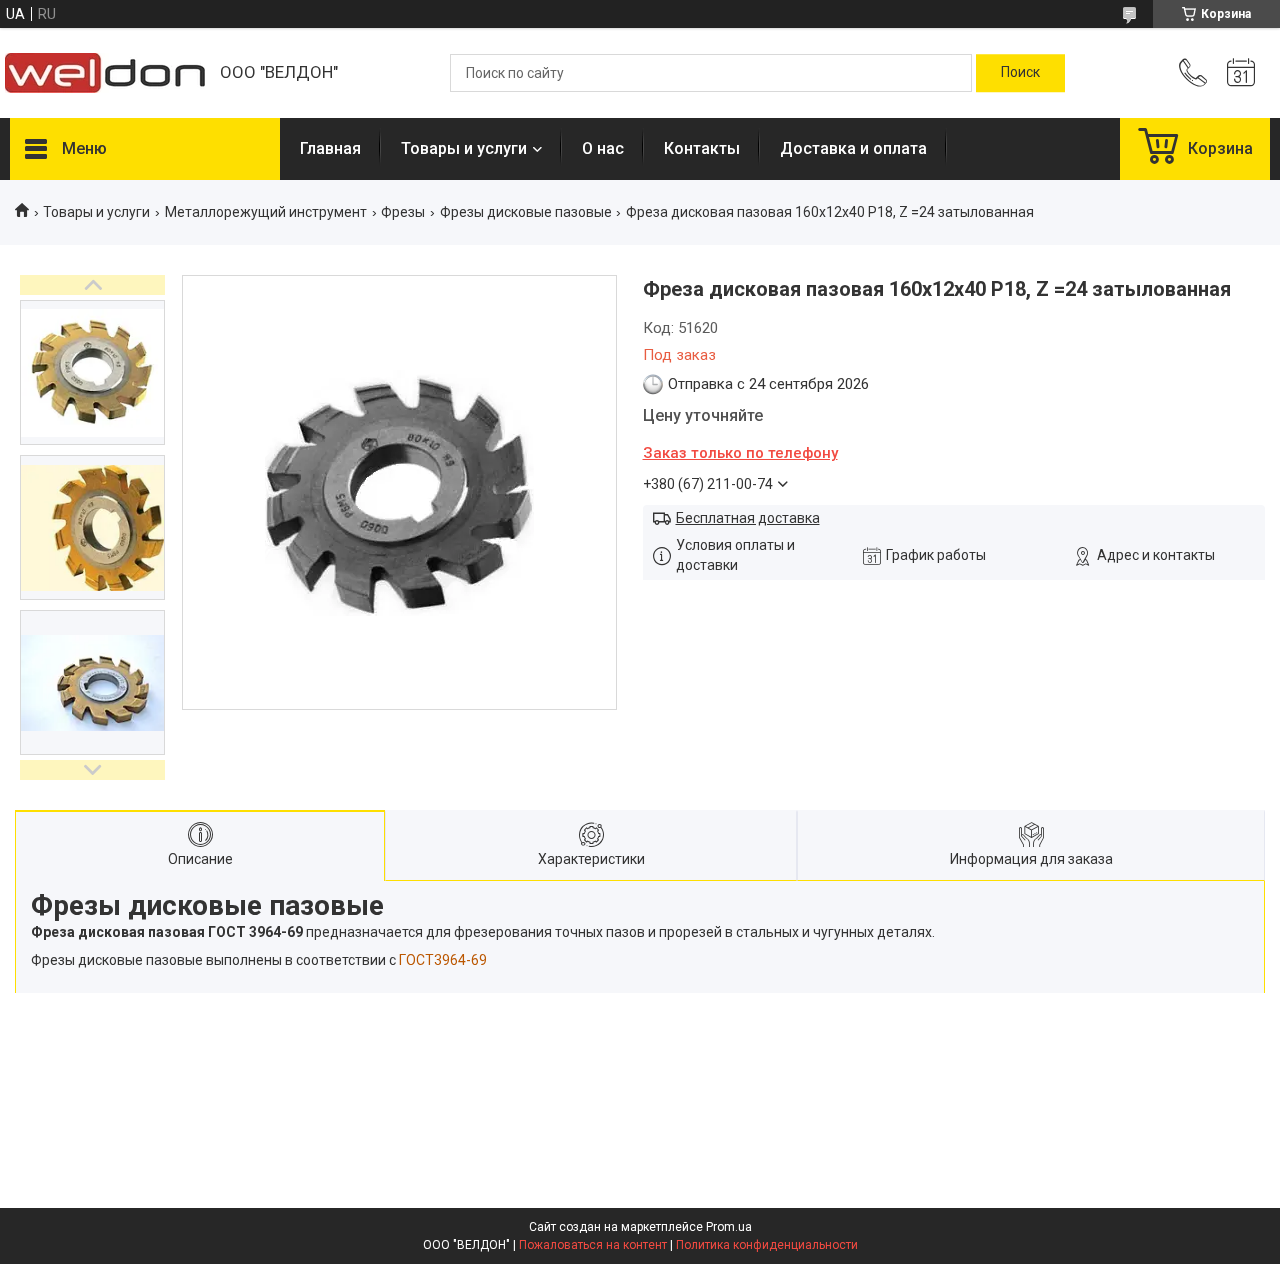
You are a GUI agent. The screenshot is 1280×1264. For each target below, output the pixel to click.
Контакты (702, 148)
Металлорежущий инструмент (266, 212)
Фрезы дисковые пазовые (526, 212)
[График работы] (1241, 73)
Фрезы (403, 212)
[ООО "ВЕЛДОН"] (105, 73)
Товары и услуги (464, 148)
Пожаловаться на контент (593, 1245)
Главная (330, 148)
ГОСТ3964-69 (443, 960)
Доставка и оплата (853, 148)
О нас (603, 148)
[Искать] (1020, 73)
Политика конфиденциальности (767, 1245)
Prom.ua (729, 1227)
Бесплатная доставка (748, 518)
